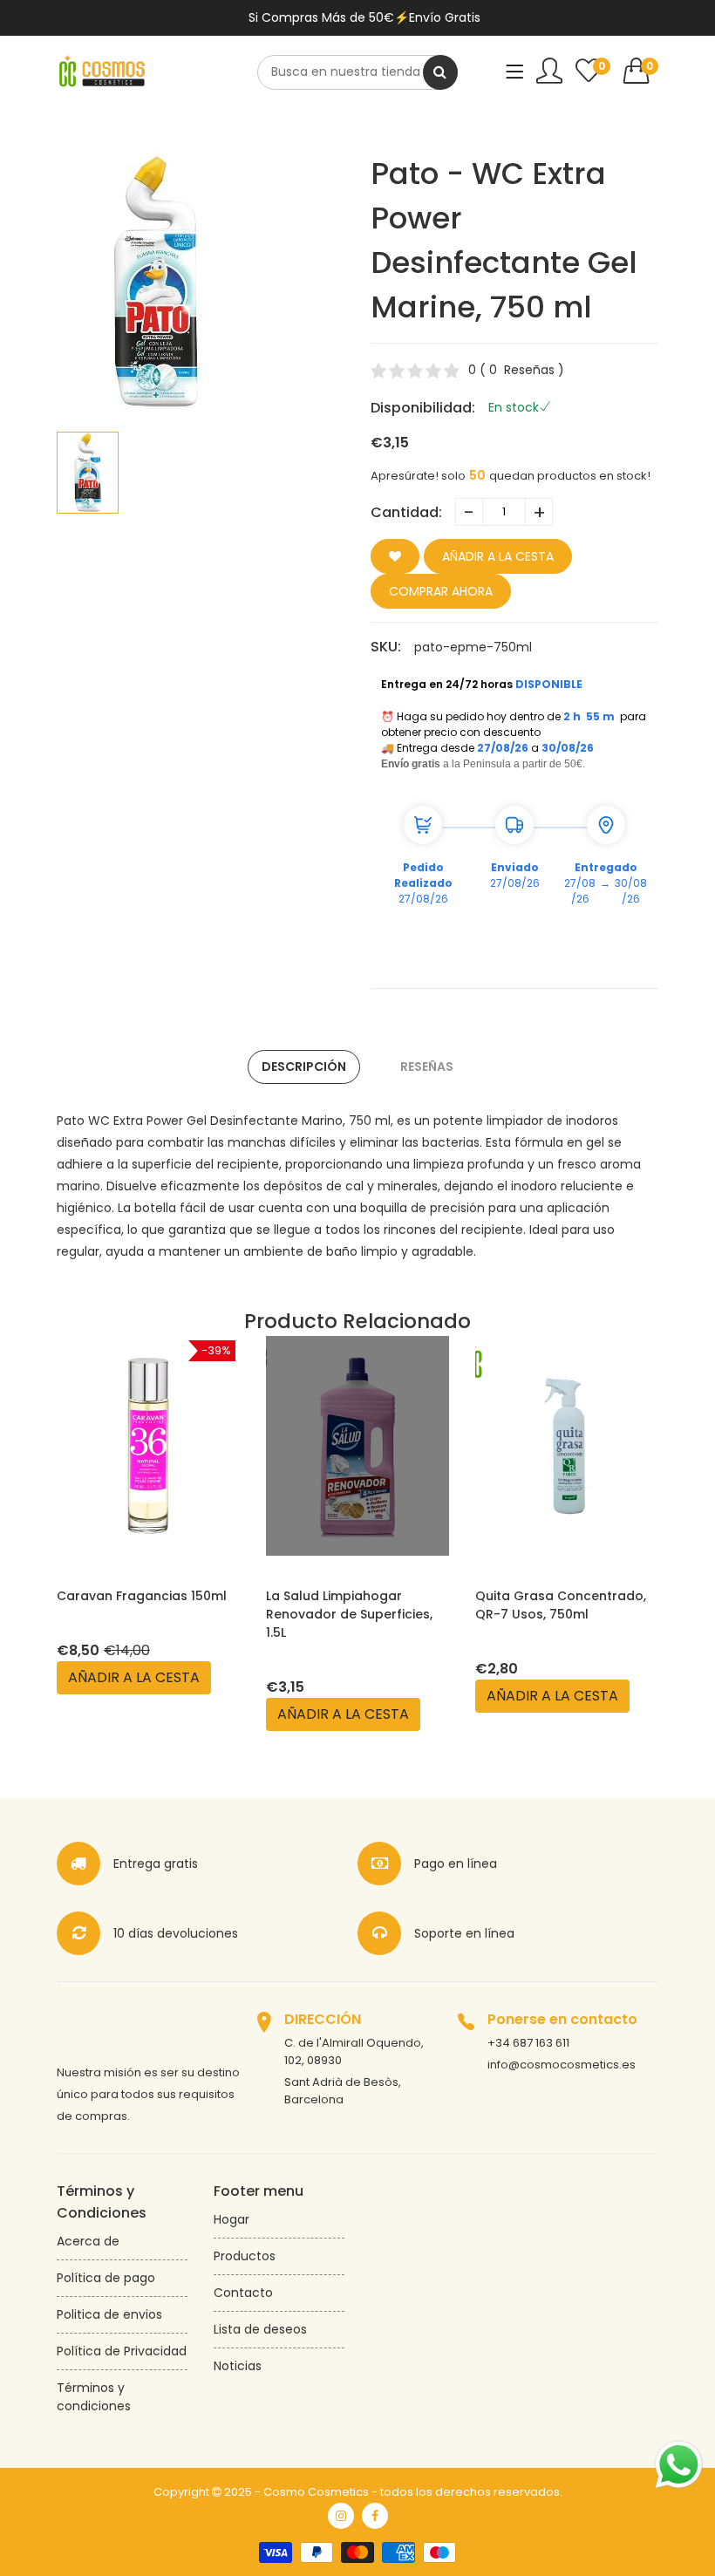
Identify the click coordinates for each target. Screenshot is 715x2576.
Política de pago (106, 2278)
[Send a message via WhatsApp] (679, 2465)
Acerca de (88, 2241)
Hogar (232, 2219)
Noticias (238, 2366)
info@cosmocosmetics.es (562, 2065)
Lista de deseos (260, 2329)
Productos (245, 2256)
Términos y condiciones (94, 2397)
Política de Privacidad (122, 2351)
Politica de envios (109, 2314)
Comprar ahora (441, 591)
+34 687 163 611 (528, 2043)
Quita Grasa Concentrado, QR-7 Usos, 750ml (561, 1605)
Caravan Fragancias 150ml (142, 1596)
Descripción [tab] (304, 1067)
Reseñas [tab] (427, 1067)
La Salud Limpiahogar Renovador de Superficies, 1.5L (349, 1614)
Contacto (243, 2293)
